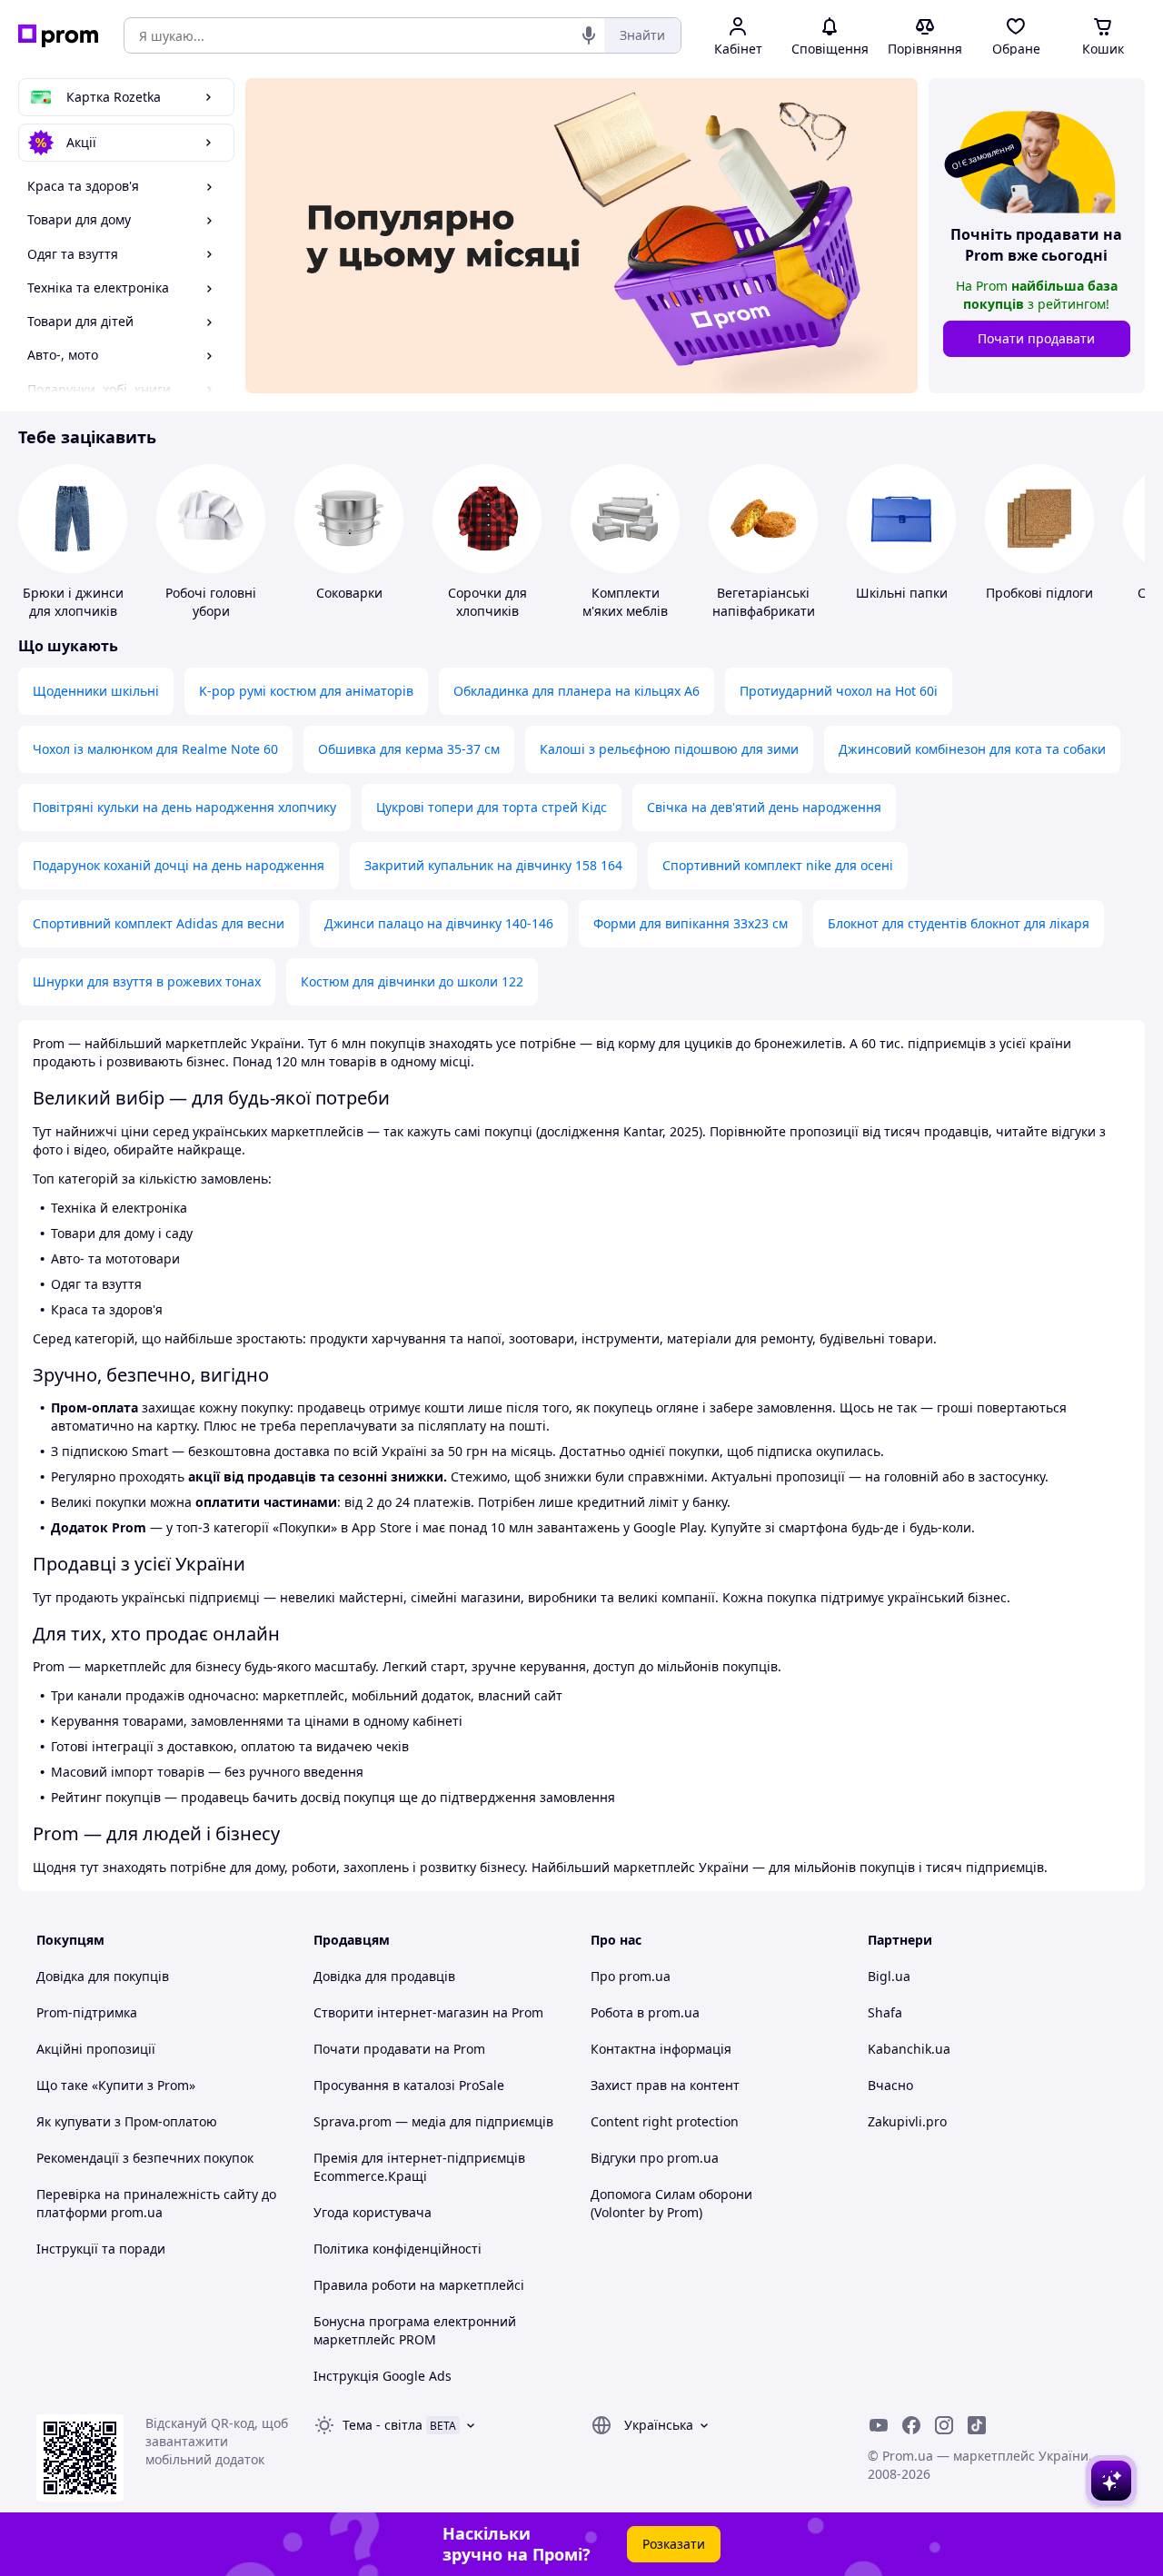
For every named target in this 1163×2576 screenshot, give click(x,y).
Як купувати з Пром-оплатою (127, 2121)
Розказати (674, 2544)
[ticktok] (977, 2425)
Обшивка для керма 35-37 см (409, 749)
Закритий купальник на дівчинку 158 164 (493, 865)
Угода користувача (373, 2212)
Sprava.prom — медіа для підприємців (433, 2121)
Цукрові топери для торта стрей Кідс (492, 807)
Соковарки (349, 593)
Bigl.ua (889, 1976)
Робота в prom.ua (645, 2012)
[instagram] (944, 2425)
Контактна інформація (661, 2049)
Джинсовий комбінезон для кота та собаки (972, 749)
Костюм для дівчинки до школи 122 (412, 981)
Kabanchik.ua (909, 2049)
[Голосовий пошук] (589, 35)
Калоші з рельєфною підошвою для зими (669, 749)
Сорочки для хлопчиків (487, 602)
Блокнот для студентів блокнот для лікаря (959, 923)
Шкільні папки (902, 593)
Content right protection (665, 2121)
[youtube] (879, 2425)
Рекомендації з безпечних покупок (145, 2158)
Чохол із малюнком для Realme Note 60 (155, 749)
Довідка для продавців (384, 1976)
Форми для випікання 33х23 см (691, 923)
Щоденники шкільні (96, 691)
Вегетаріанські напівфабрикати (764, 602)
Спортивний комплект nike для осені (778, 865)
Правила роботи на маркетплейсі (419, 2285)
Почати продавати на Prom (399, 2049)
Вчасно (890, 2085)
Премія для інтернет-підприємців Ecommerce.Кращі (419, 2167)
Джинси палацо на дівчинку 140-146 (439, 923)
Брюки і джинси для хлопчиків (73, 602)
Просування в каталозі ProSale (409, 2085)
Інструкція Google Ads (383, 2376)
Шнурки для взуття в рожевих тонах (147, 981)
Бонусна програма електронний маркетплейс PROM (415, 2330)
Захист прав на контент (665, 2085)
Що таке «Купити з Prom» (116, 2085)
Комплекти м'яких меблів (625, 602)
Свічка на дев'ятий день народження (764, 807)
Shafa (885, 2012)
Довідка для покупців (103, 1976)
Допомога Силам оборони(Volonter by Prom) (671, 2203)
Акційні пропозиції (96, 2049)
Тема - (383, 2425)
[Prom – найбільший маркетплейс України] (58, 36)
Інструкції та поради (101, 2249)
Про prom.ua (631, 1976)
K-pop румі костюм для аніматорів (306, 691)
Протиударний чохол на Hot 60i (839, 691)
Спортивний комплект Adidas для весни (159, 923)
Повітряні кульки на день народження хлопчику (184, 807)
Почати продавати (1036, 338)
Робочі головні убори (211, 602)
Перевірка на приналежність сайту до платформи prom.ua (156, 2203)
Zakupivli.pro (907, 2121)
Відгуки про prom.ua (655, 2158)
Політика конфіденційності (398, 2249)
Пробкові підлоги (1039, 593)
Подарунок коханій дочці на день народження (179, 865)
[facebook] (911, 2425)
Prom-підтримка (87, 2012)
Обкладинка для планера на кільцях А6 (577, 691)
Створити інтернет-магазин (401, 2012)
